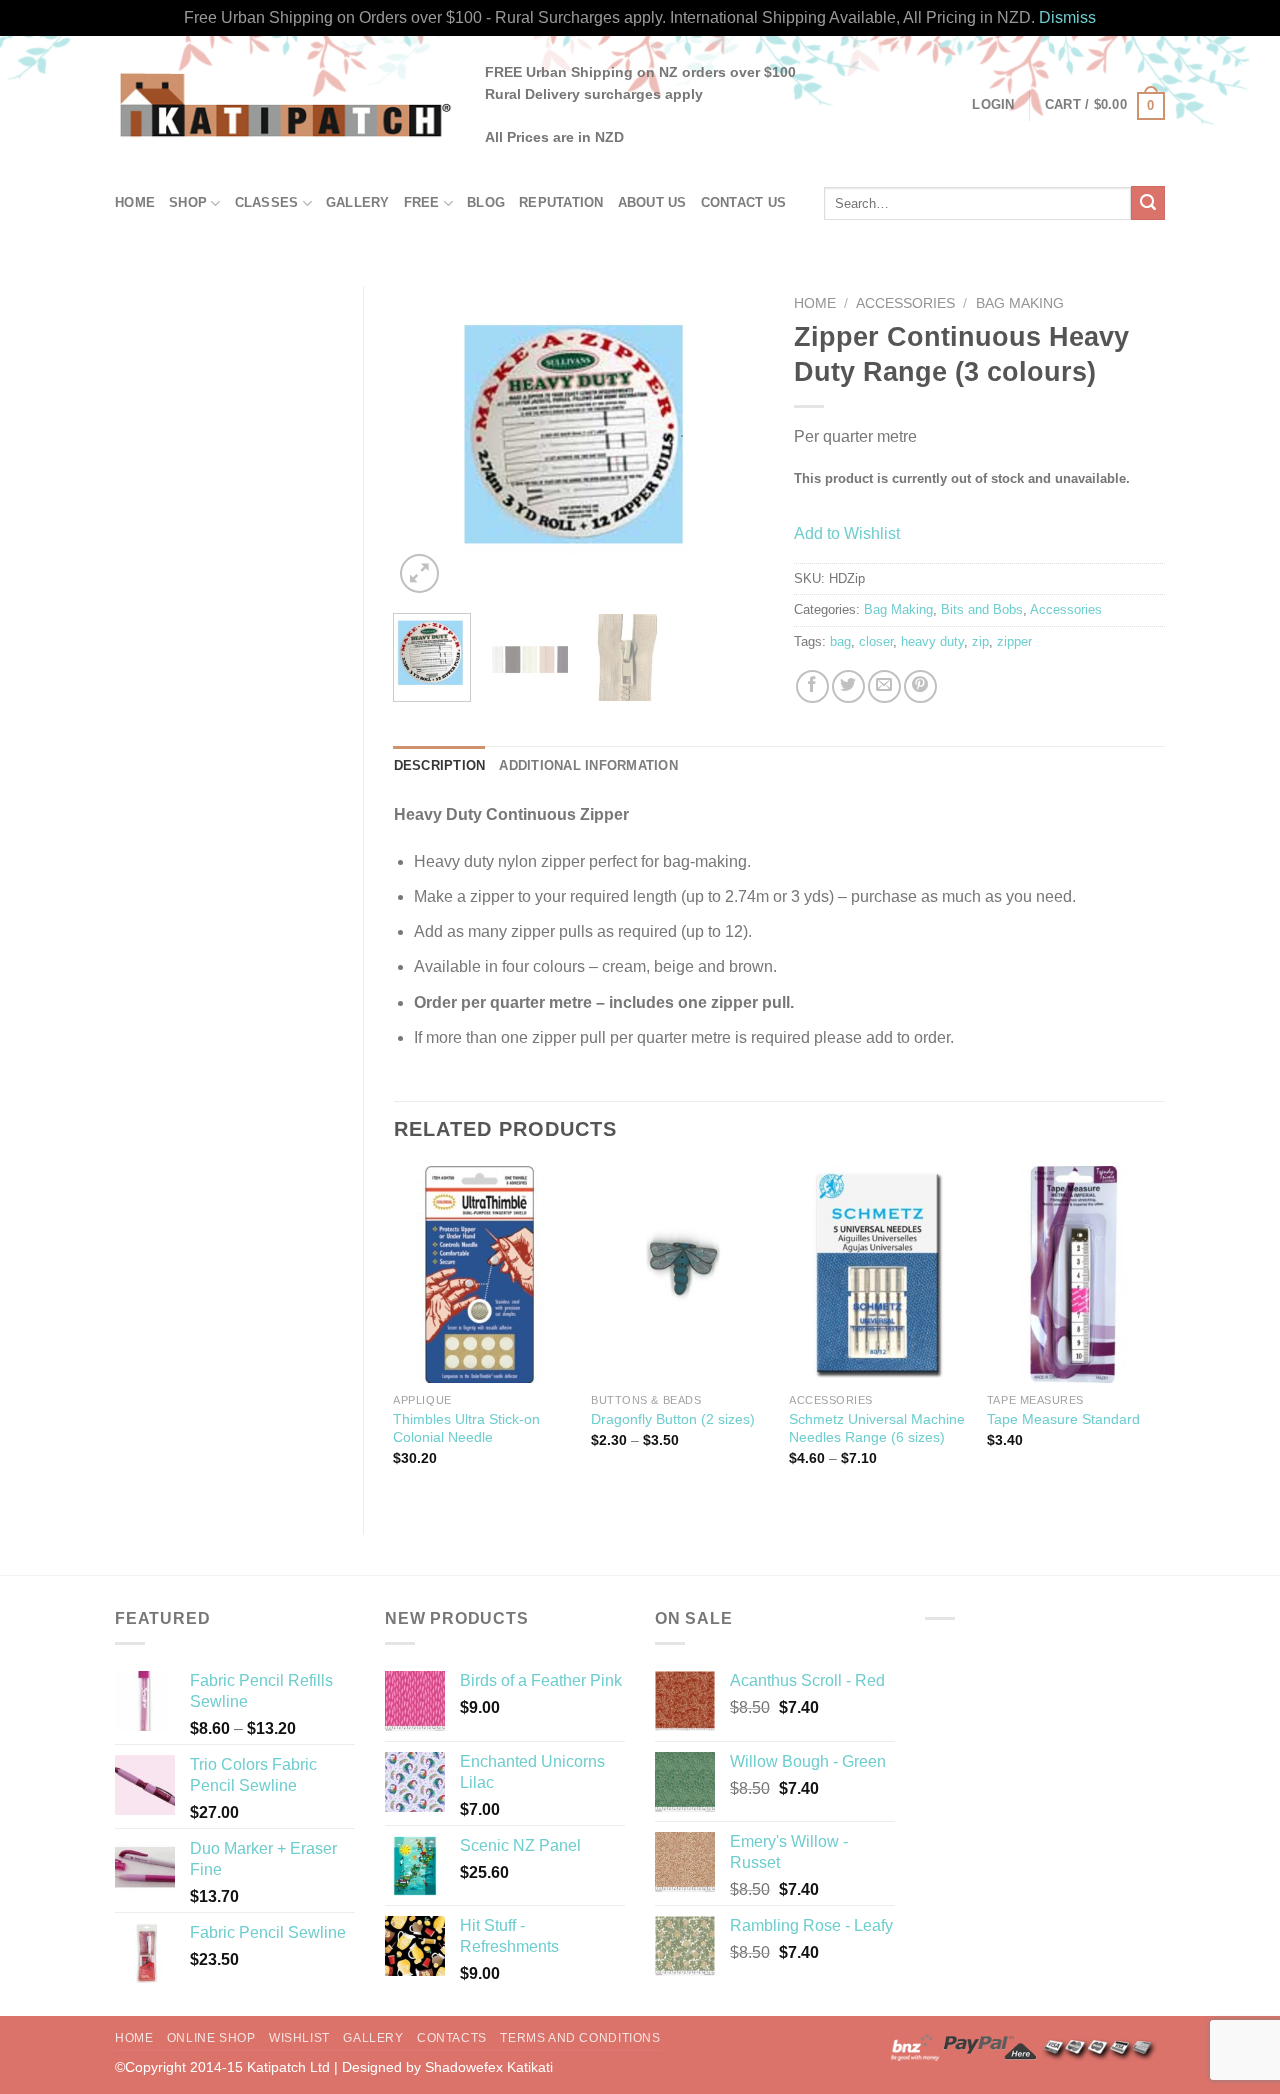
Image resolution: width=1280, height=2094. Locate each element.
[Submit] (1148, 203)
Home (135, 202)
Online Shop (211, 2038)
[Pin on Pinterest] (920, 686)
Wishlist (299, 2038)
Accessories (905, 303)
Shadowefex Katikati (489, 2067)
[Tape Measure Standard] (1076, 1274)
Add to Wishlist (847, 533)
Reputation (561, 202)
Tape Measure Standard (1063, 1419)
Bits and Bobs (982, 609)
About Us (652, 202)
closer (876, 641)
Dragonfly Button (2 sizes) (673, 1419)
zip (980, 641)
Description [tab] (440, 765)
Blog (486, 202)
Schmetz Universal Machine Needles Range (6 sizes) (877, 1428)
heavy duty (932, 641)
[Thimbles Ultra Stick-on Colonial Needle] (482, 1274)
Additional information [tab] (588, 765)
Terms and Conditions (580, 2038)
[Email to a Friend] (884, 686)
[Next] (732, 442)
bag (840, 641)
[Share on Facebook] (812, 686)
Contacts (452, 2038)
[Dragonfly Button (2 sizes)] (680, 1274)
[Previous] (426, 442)
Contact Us (744, 202)
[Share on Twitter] (848, 686)
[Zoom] (419, 573)
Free (422, 202)
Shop (188, 202)
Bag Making (1020, 303)
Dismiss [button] (1067, 17)
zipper (1014, 641)
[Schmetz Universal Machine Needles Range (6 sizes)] (878, 1274)
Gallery (358, 202)
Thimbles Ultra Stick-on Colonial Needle (466, 1428)
